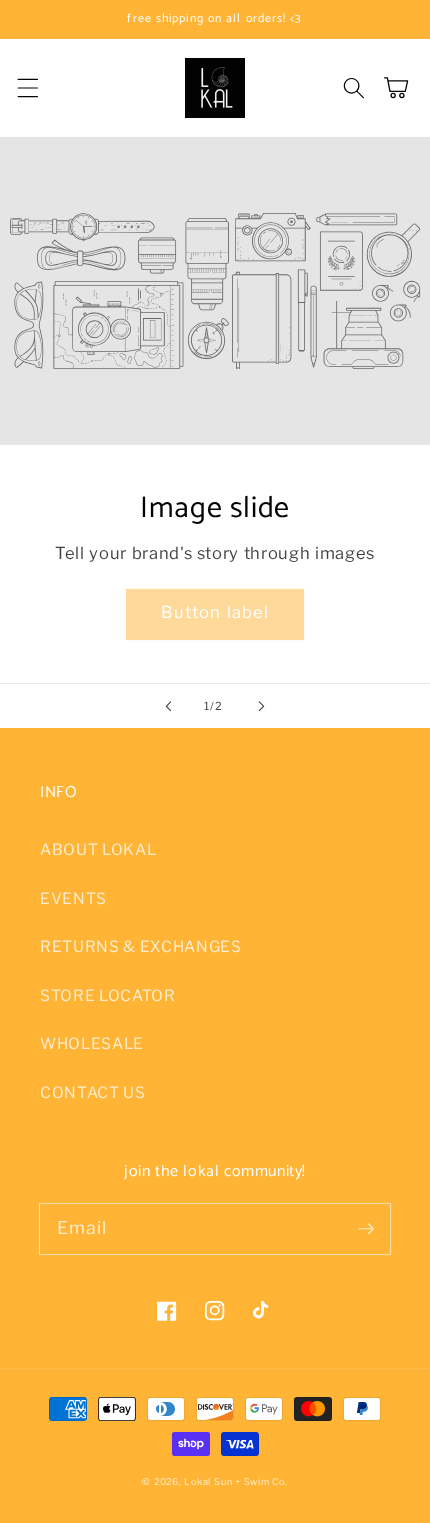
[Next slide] (261, 706)
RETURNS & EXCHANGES (141, 946)
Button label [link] (215, 612)
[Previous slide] (169, 706)
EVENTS (73, 898)
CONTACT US (93, 1092)
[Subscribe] (366, 1228)
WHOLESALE (92, 1043)
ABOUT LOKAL (98, 849)
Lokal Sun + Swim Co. (235, 1481)
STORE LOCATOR (108, 995)
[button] (27, 88)
